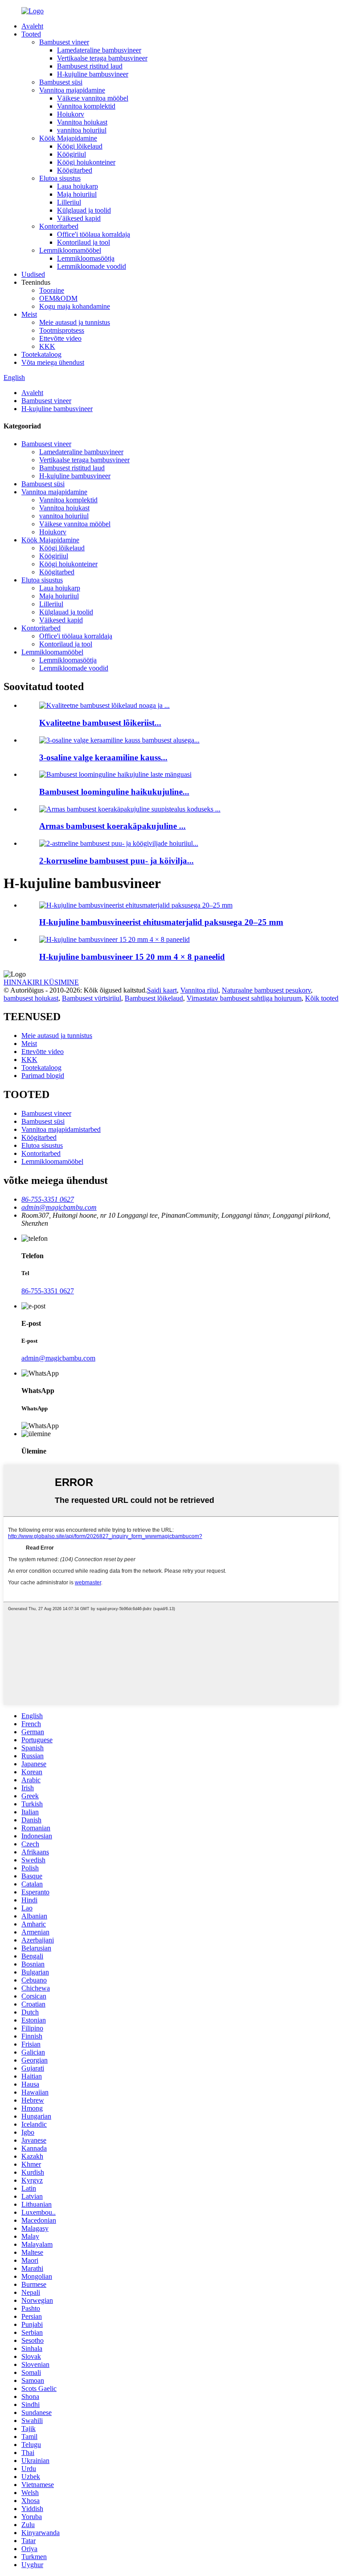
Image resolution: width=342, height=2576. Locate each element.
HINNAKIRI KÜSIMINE (41, 982)
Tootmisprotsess (62, 330)
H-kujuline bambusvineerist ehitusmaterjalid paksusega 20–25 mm (161, 922)
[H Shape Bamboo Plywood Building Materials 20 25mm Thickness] (136, 905)
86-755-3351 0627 (48, 1291)
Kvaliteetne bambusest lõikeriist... (100, 723)
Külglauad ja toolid (84, 210)
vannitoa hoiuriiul (82, 130)
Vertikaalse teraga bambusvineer (102, 58)
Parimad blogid (43, 1076)
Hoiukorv (71, 114)
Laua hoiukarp (77, 186)
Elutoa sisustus (60, 178)
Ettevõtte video (60, 338)
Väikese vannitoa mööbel (93, 98)
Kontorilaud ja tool (83, 242)
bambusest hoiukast (31, 998)
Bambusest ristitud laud (90, 66)
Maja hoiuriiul (77, 194)
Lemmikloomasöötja (86, 258)
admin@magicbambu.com (58, 1358)
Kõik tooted (322, 998)
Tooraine (52, 290)
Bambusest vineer (64, 42)
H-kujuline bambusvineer (93, 74)
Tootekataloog (41, 354)
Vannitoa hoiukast (82, 122)
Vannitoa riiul (199, 990)
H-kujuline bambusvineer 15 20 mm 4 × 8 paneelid (132, 957)
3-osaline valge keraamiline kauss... (103, 757)
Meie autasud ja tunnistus (75, 322)
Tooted (31, 34)
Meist (29, 314)
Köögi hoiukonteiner (86, 162)
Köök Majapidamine (68, 138)
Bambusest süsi (61, 82)
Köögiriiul (71, 154)
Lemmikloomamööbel (70, 250)
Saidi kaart (162, 990)
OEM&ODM (58, 298)
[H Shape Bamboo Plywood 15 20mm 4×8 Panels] (114, 939)
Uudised (33, 274)
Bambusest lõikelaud (154, 998)
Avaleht (32, 26)
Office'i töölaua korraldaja (94, 234)
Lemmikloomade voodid (92, 266)
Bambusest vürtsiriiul (92, 998)
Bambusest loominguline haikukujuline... (114, 792)
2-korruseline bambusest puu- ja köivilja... (116, 861)
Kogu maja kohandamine (75, 306)
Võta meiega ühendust (53, 362)
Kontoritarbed (59, 226)
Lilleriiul (69, 202)
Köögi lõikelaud (80, 146)
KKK (47, 346)
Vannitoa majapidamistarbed (61, 1129)
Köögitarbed (75, 170)
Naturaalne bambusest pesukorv (266, 990)
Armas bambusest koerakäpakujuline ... (112, 826)
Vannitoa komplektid (86, 106)
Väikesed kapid (79, 218)
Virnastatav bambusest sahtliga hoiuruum (244, 998)
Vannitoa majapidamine (72, 90)
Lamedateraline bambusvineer (99, 50)
